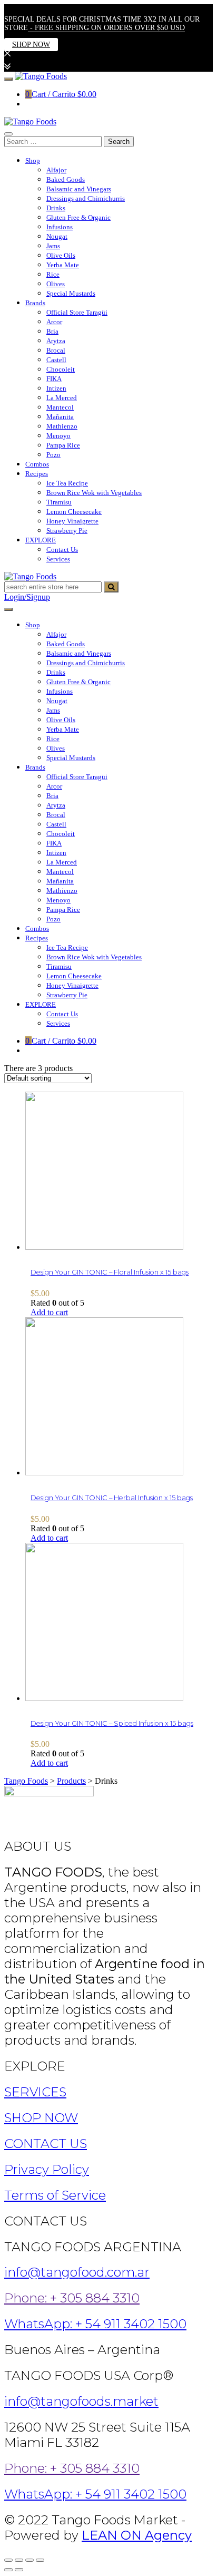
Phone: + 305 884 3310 (72, 2298)
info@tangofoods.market (81, 2401)
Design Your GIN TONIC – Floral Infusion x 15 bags (110, 1272)
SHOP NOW (31, 45)
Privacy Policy (47, 2169)
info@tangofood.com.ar (77, 2272)
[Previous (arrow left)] (8, 2570)
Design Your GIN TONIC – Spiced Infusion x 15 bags (112, 1723)
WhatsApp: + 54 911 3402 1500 (95, 2324)
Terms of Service (55, 2195)
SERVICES (35, 2092)
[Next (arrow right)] (19, 2570)
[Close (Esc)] (8, 2560)
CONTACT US (46, 2144)
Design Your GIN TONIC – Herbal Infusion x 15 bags (112, 1498)
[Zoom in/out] (40, 2560)
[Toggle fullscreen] (29, 2560)
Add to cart (49, 1312)
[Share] (19, 2560)
